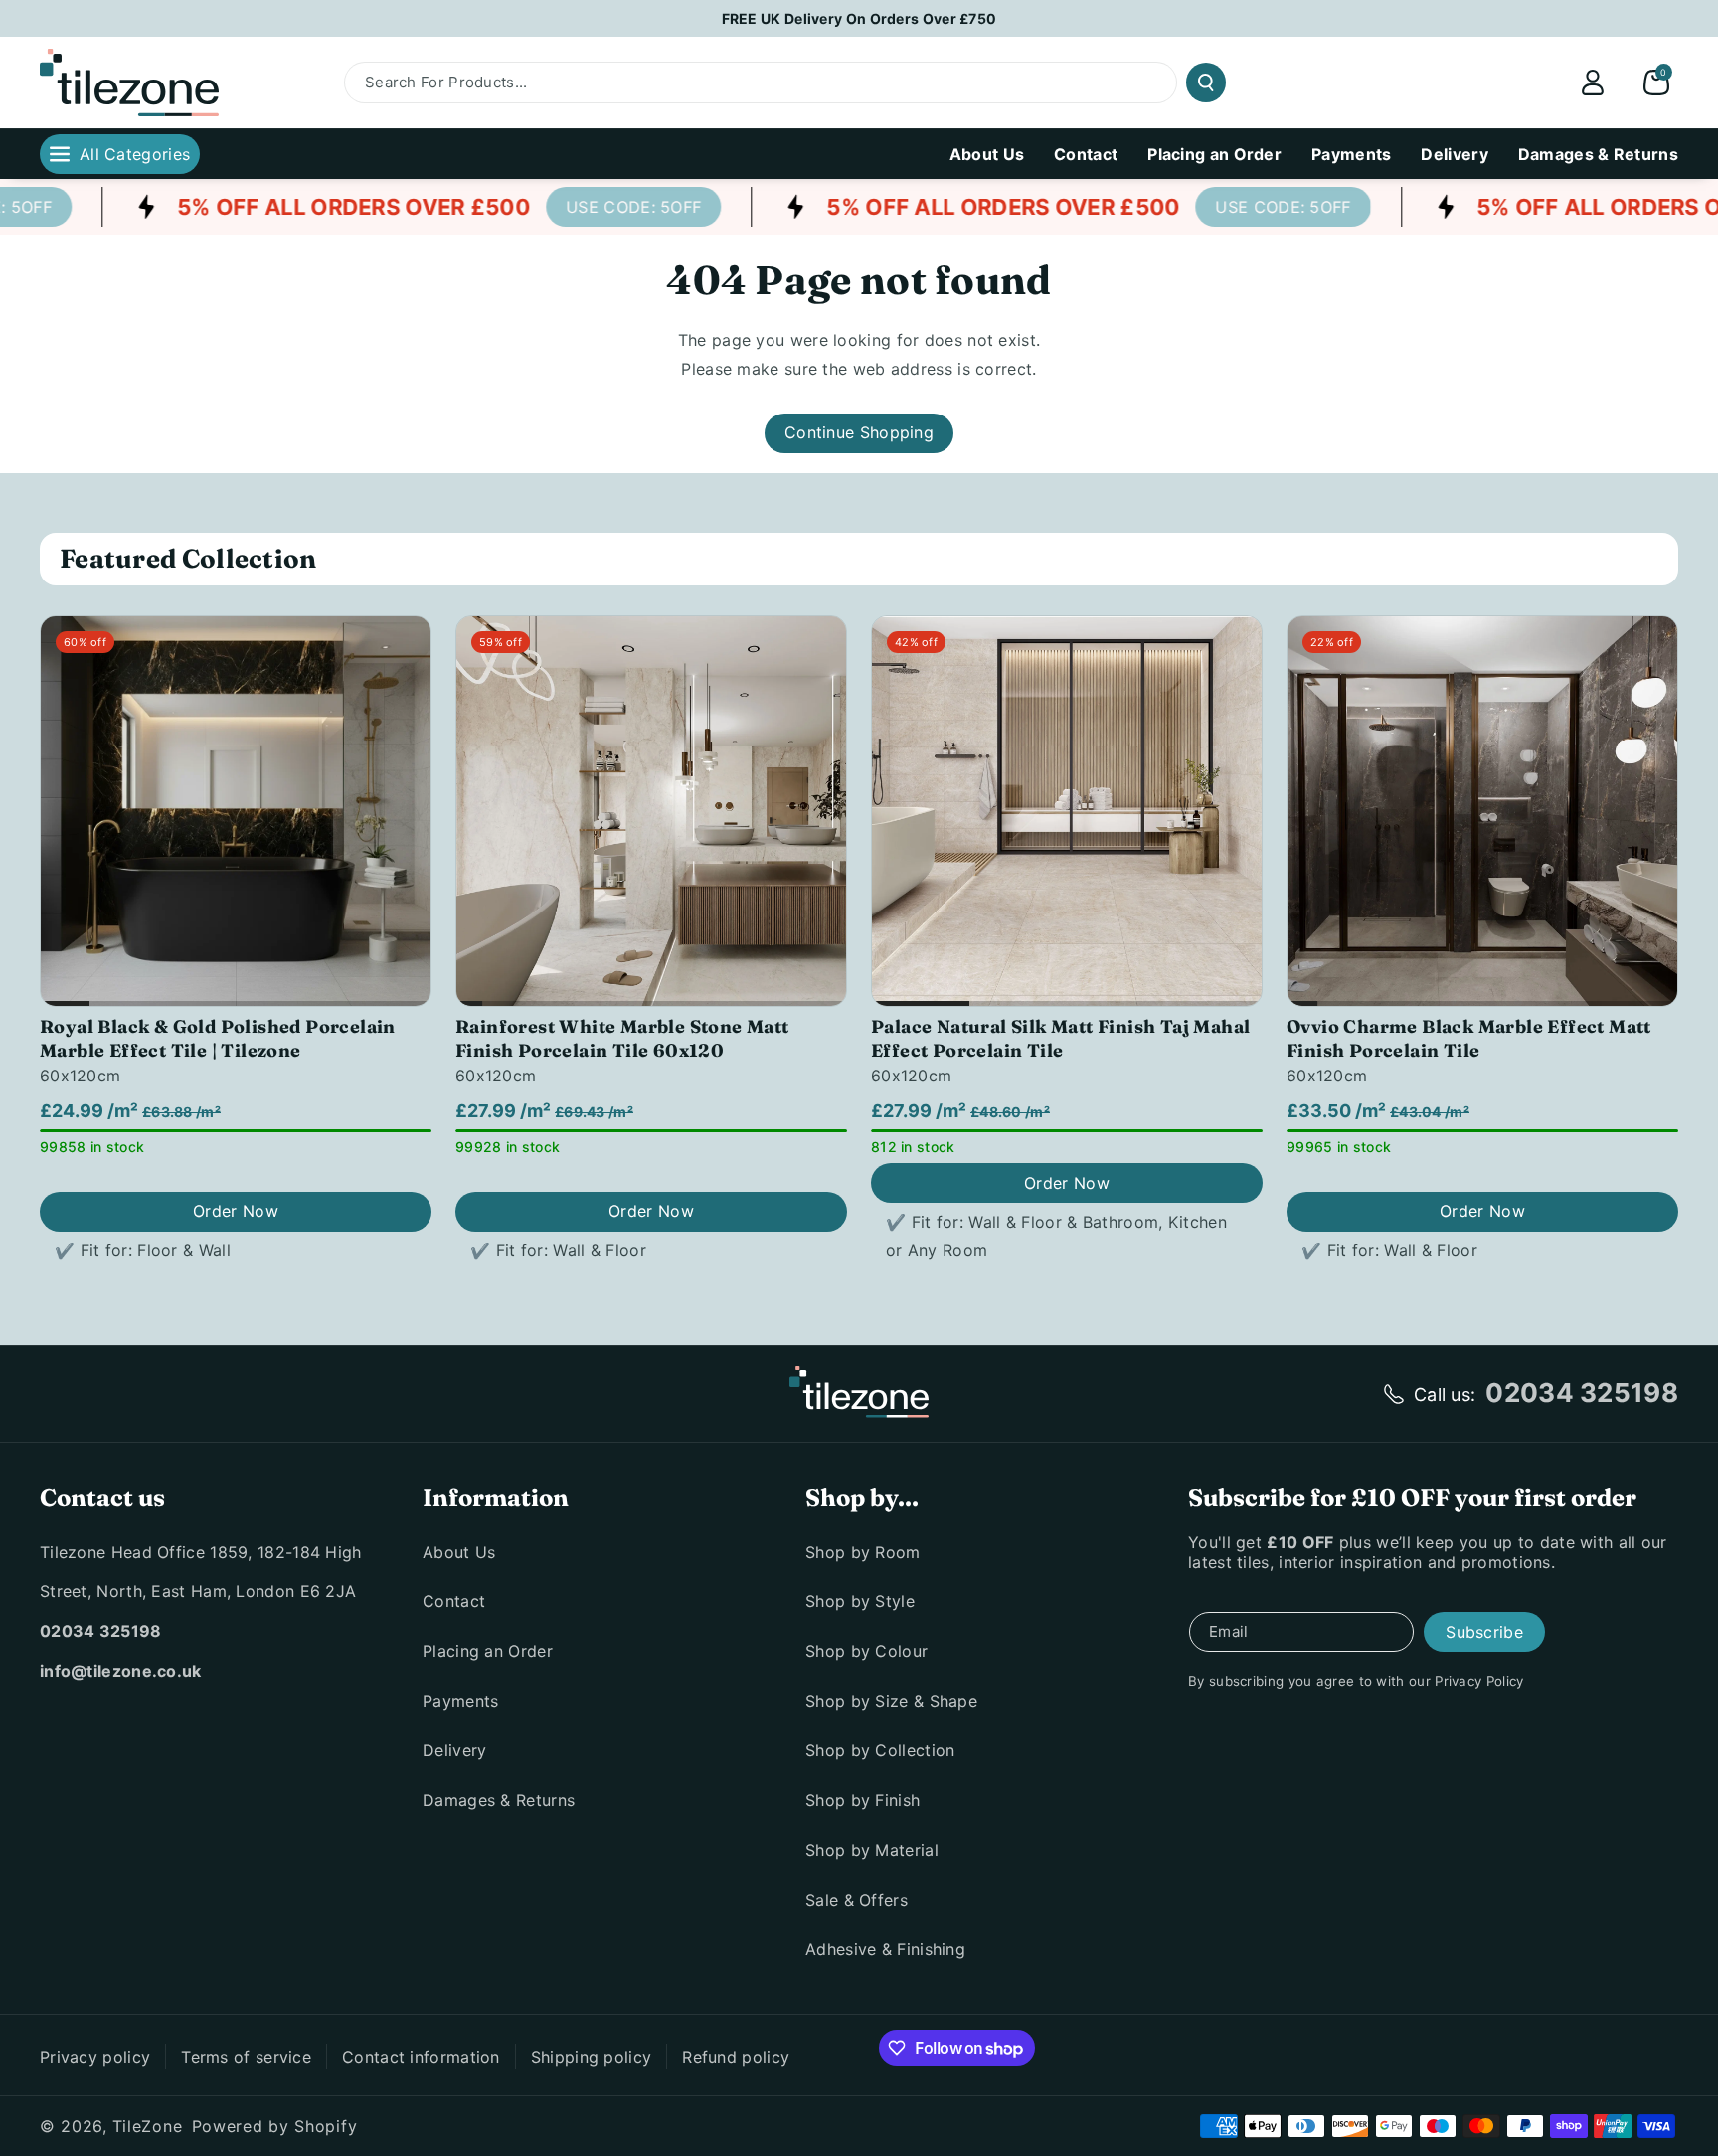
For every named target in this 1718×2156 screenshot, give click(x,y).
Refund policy (736, 2057)
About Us (459, 1552)
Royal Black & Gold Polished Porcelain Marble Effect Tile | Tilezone (218, 1038)
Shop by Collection (880, 1750)
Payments (460, 1701)
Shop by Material (872, 1850)
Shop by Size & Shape (891, 1701)
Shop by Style (860, 1601)
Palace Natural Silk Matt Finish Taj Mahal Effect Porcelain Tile (1060, 1038)
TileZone (148, 2126)
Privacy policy (95, 2057)
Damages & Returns (499, 1800)
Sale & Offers (857, 1900)
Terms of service (246, 2057)
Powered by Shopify (275, 2126)
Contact (454, 1601)
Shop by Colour (866, 1651)
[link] (600, 207)
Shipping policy (592, 2057)
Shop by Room (863, 1552)
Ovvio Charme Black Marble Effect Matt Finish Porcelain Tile (1469, 1038)
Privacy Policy (1479, 1681)
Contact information (421, 2057)
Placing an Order (488, 1651)
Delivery (454, 1750)
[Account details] (1593, 83)
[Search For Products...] (1206, 83)
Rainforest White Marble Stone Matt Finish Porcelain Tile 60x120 (622, 1038)
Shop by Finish (862, 1800)
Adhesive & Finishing (885, 1949)
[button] (1656, 83)
